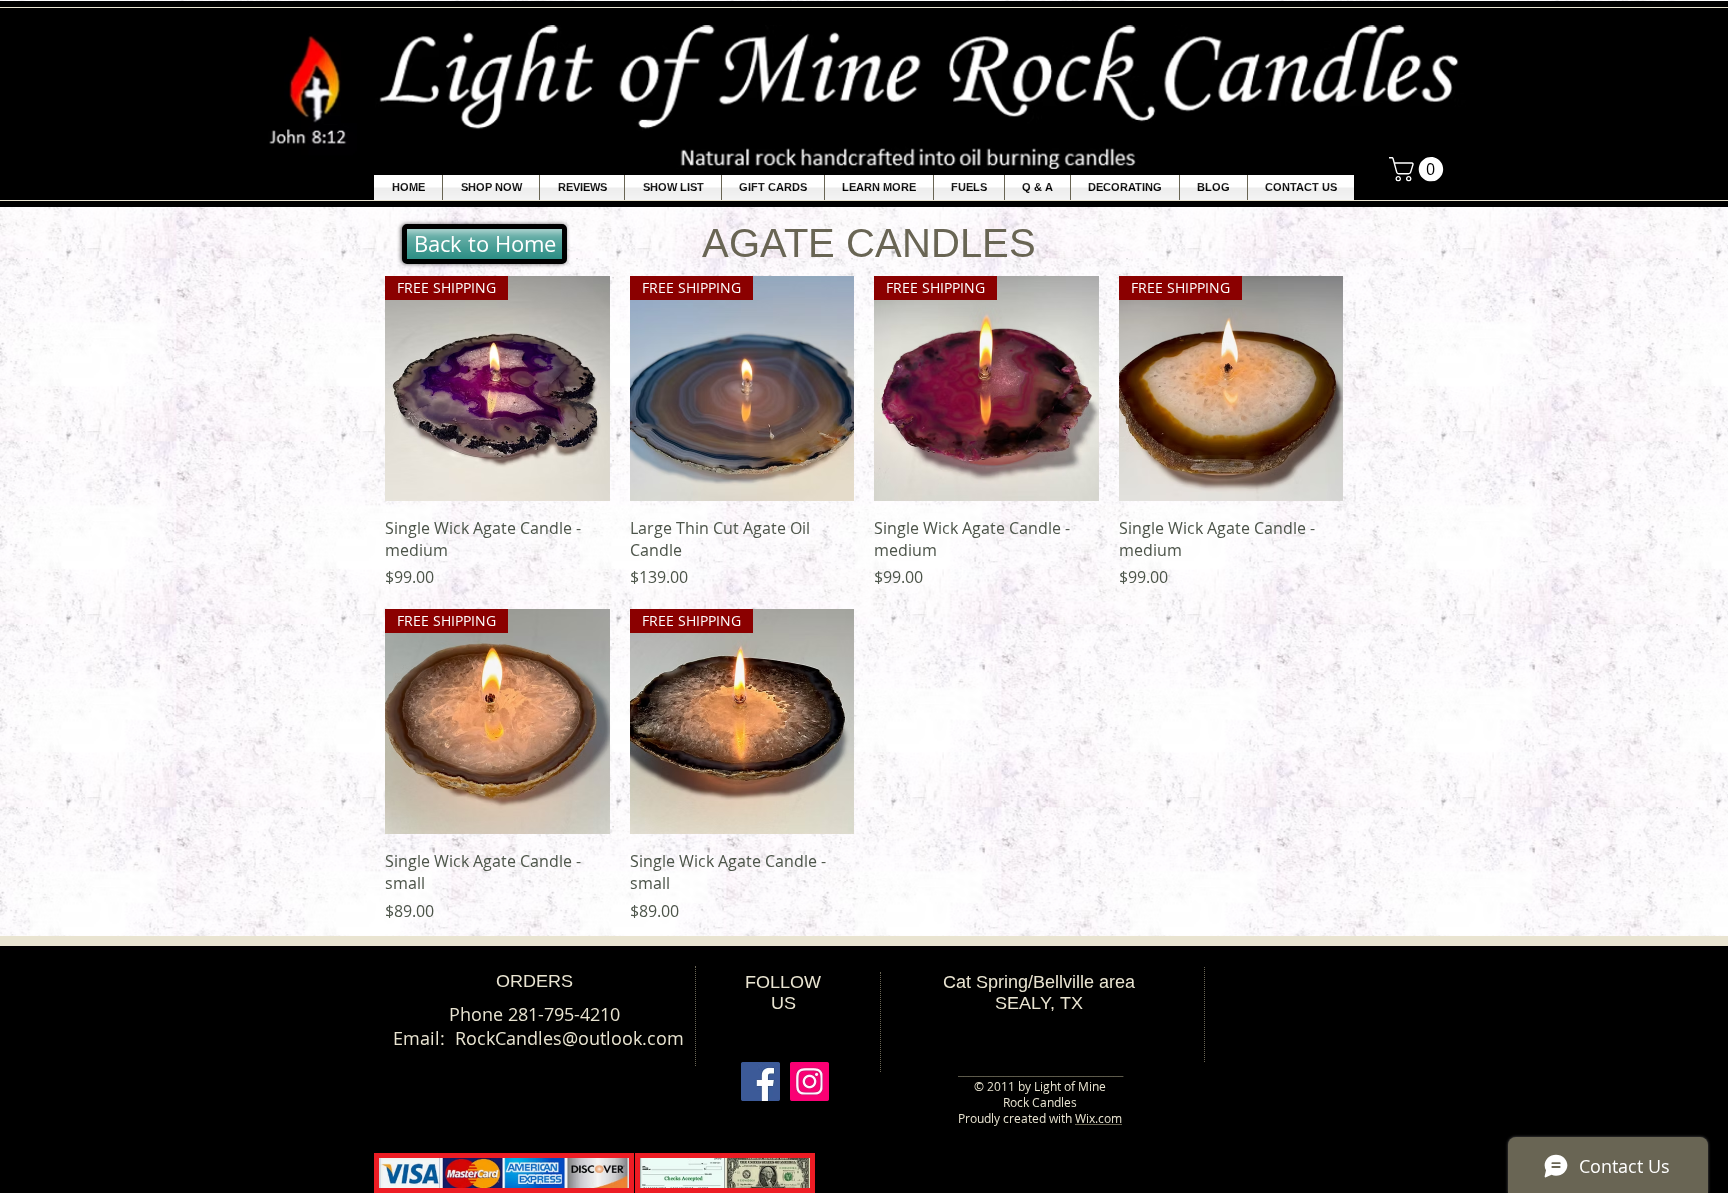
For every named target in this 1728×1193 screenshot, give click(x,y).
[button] (879, 187)
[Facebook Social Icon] (760, 1081)
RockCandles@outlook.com (569, 1038)
